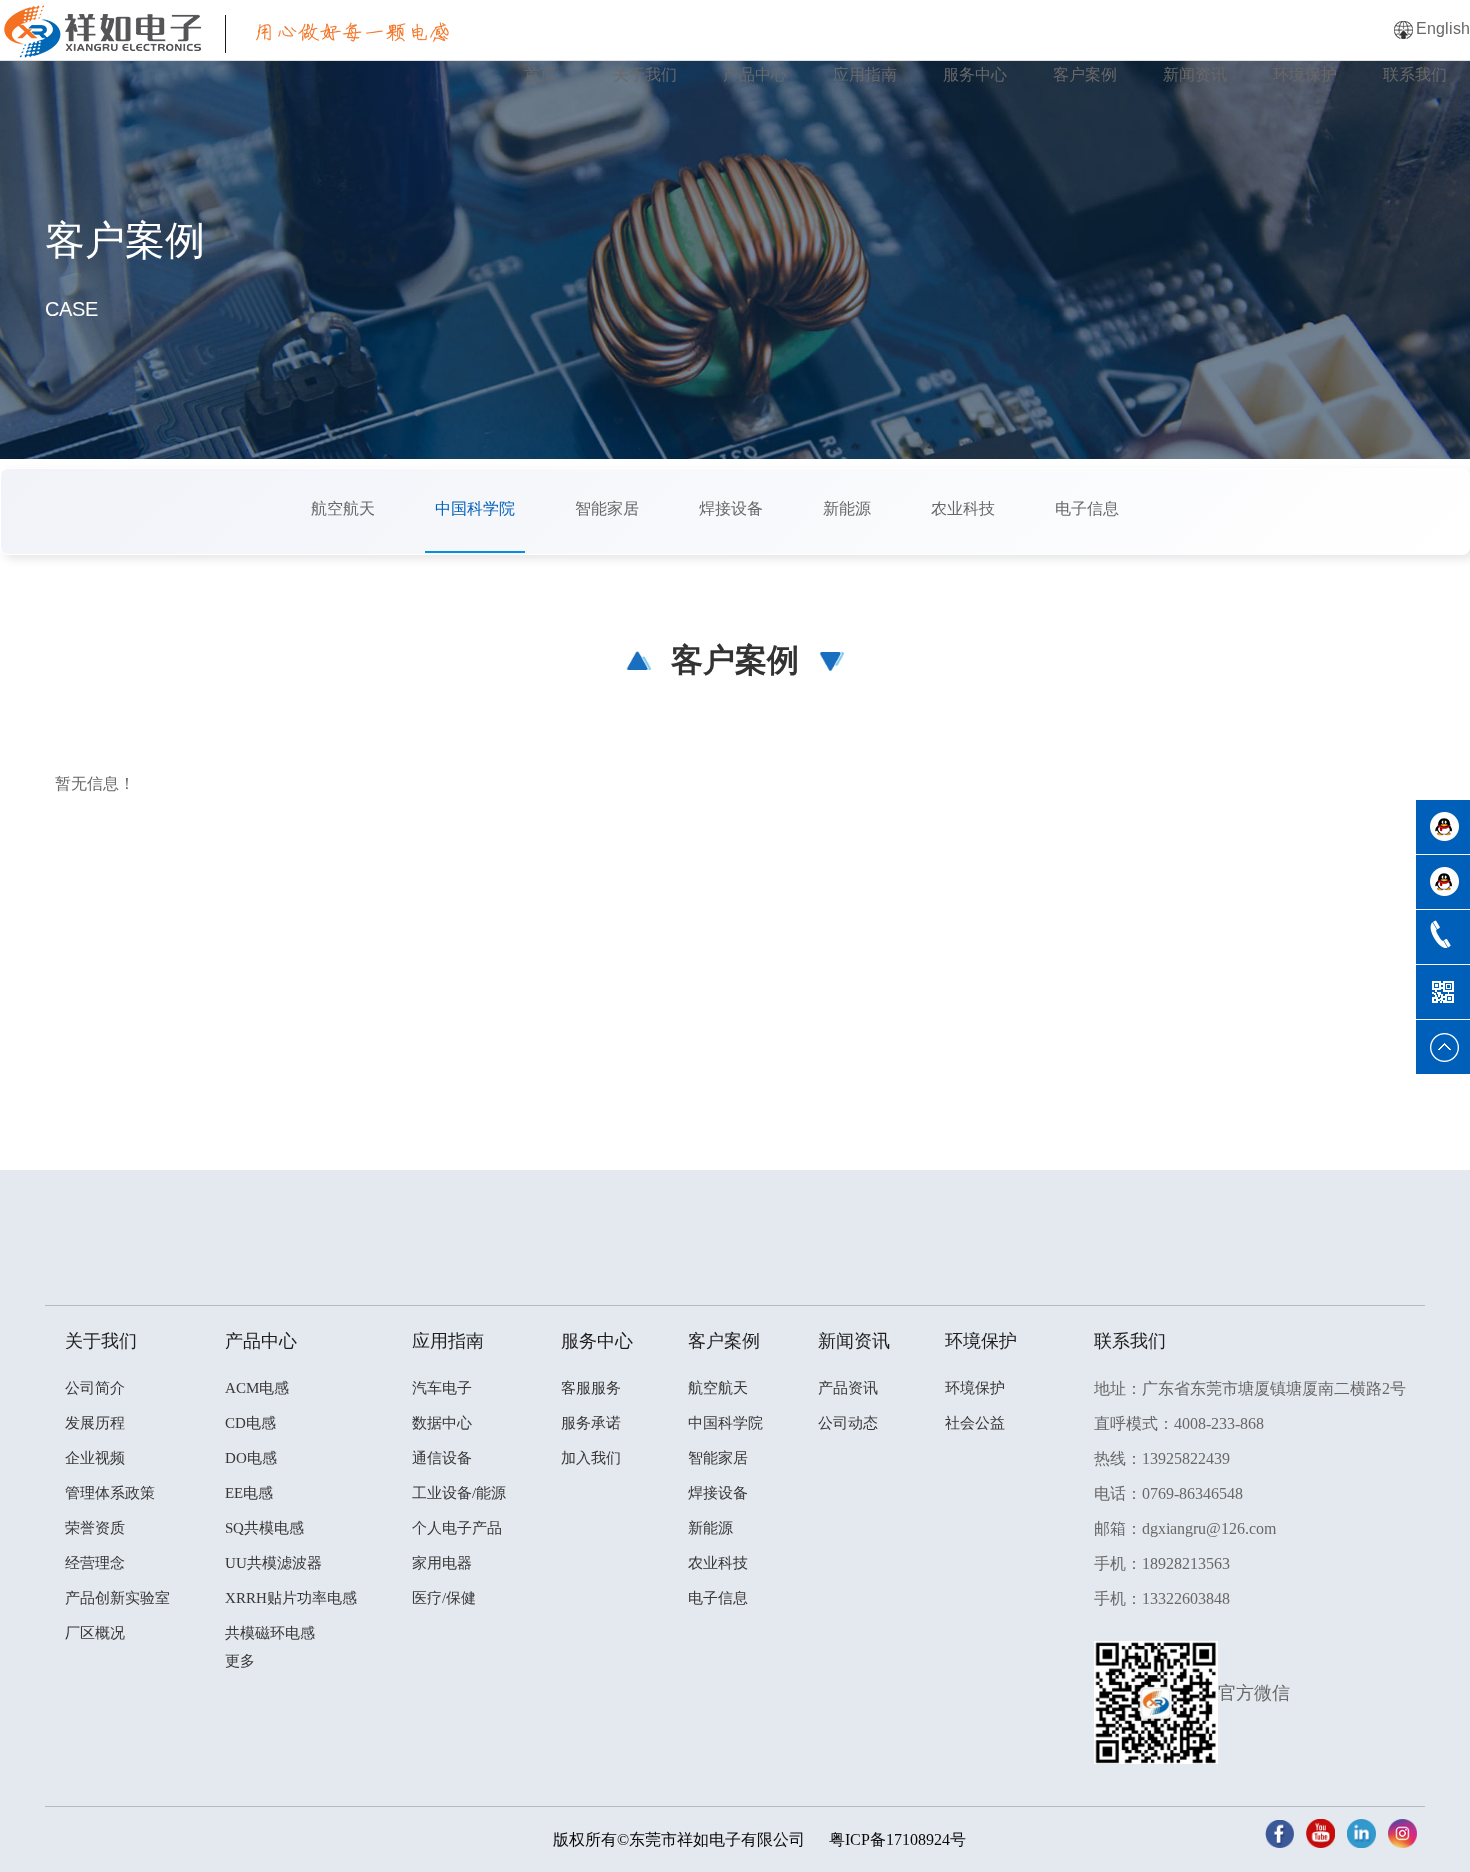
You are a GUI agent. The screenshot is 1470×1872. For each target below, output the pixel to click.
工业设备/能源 (459, 1493)
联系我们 (1415, 74)
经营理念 (95, 1563)
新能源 (847, 508)
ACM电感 (257, 1388)
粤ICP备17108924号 (897, 1839)
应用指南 (865, 74)
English (1443, 28)
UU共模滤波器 (273, 1563)
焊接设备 (731, 508)
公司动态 (848, 1423)
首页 (540, 74)
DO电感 (251, 1458)
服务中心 (975, 74)
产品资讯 (848, 1388)
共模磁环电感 (270, 1633)
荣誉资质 (95, 1528)
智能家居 (607, 508)
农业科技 (963, 508)
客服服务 (591, 1388)
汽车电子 (442, 1388)
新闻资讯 (1195, 74)
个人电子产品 (457, 1528)
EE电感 (249, 1493)
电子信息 (1087, 508)
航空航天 (343, 508)
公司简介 (95, 1388)
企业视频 (95, 1458)
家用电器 (442, 1563)
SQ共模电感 (264, 1528)
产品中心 (755, 74)
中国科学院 (475, 508)
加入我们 (591, 1458)
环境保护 (1305, 74)
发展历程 (95, 1423)
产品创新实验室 (117, 1598)
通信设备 (442, 1458)
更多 (240, 1661)
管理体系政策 (110, 1493)
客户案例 (1085, 74)
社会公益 (975, 1423)
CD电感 (250, 1423)
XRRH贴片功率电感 (291, 1598)
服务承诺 (591, 1423)
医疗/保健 (444, 1598)
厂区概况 (95, 1633)
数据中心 (442, 1423)
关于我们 (645, 74)
